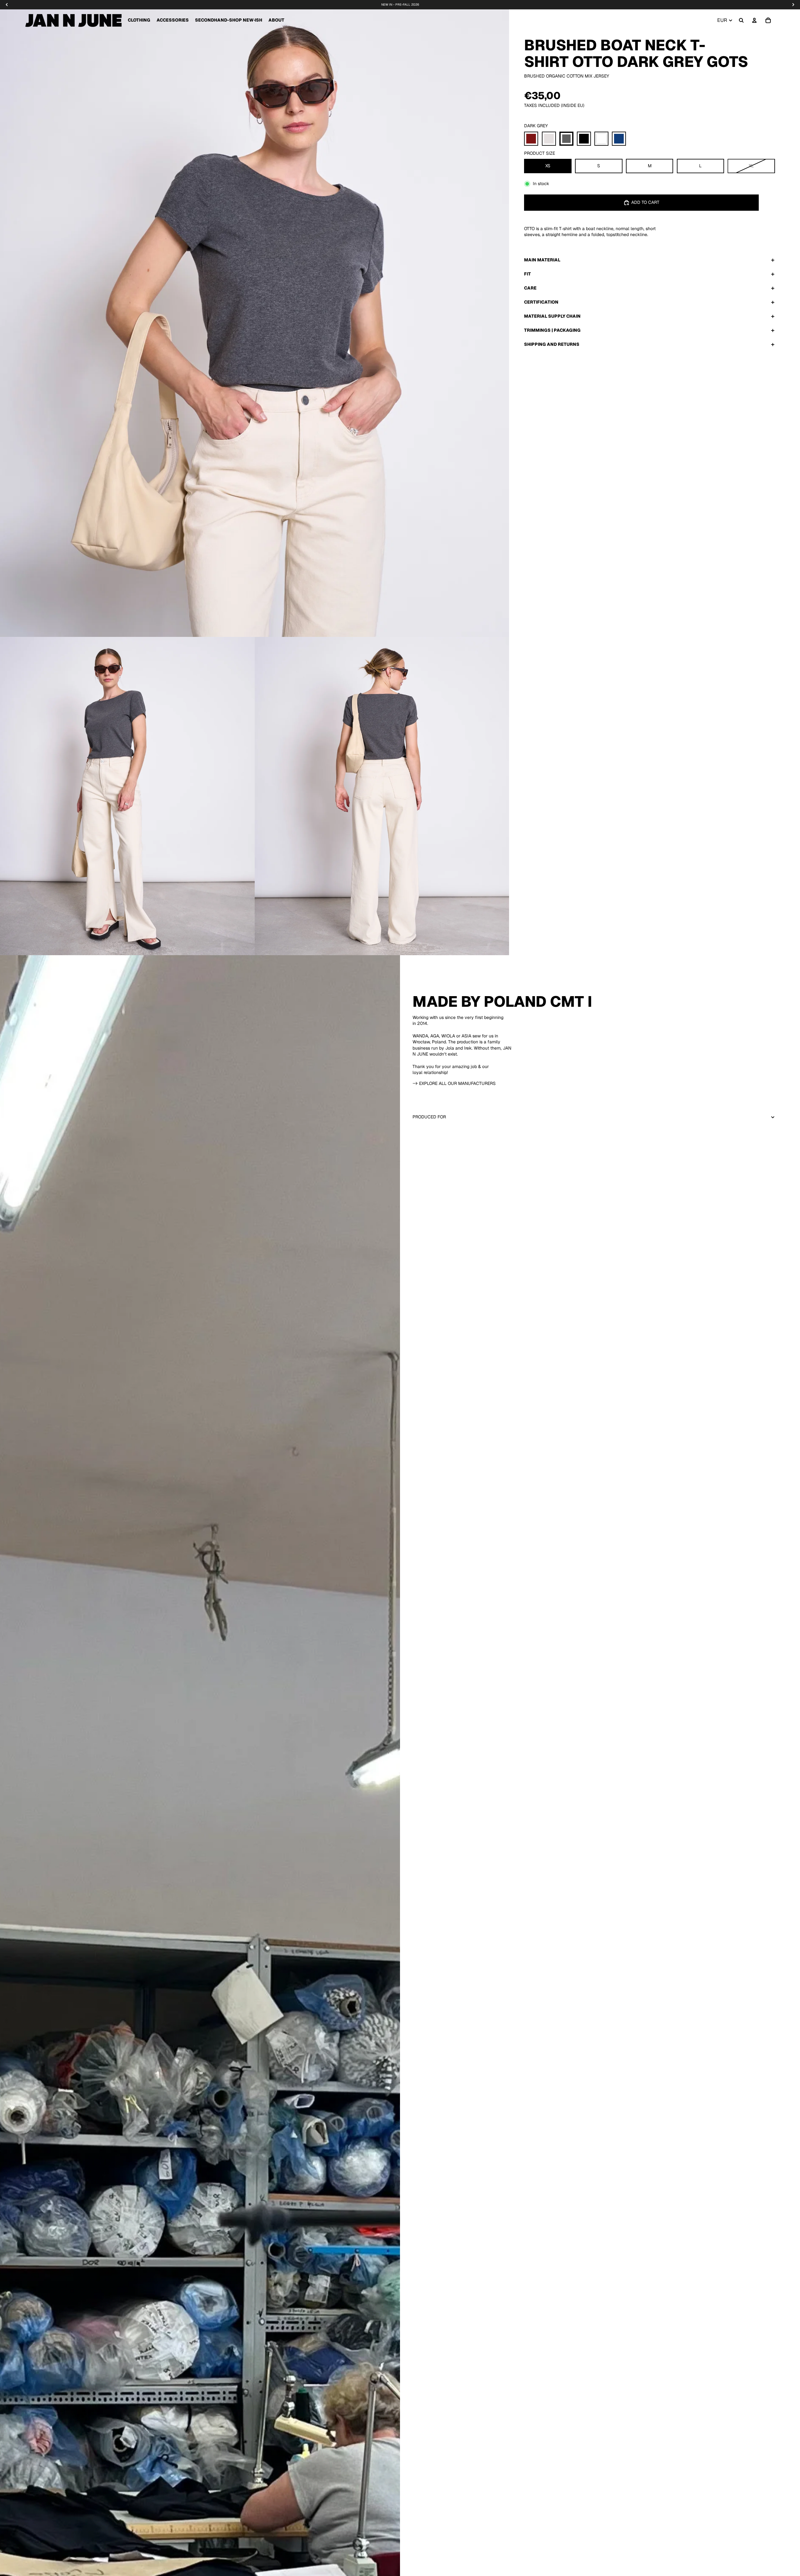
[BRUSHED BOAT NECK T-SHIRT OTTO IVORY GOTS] (549, 139)
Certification (541, 302)
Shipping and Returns (552, 344)
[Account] (754, 20)
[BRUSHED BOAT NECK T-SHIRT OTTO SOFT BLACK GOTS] (584, 139)
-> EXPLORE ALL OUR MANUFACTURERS (454, 1083)
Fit (527, 274)
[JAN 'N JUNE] (73, 20)
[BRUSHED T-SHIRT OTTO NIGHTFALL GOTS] (619, 139)
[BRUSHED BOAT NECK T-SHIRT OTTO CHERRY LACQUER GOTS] (531, 139)
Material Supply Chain (552, 316)
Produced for (429, 1117)
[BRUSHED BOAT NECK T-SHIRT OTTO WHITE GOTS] (601, 139)
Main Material (542, 260)
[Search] (741, 20)
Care (530, 288)
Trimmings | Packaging (552, 330)
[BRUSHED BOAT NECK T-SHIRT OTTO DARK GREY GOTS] (566, 139)
